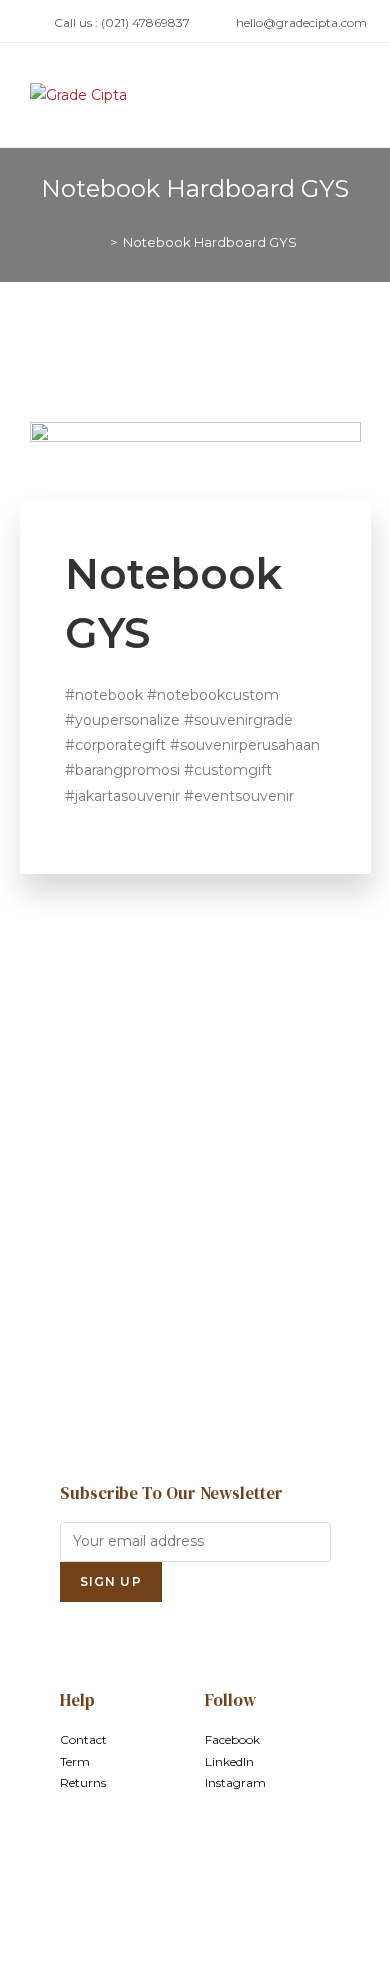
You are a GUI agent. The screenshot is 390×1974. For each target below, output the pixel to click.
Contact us (195, 1330)
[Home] (99, 242)
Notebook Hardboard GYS (210, 242)
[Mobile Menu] (354, 95)
